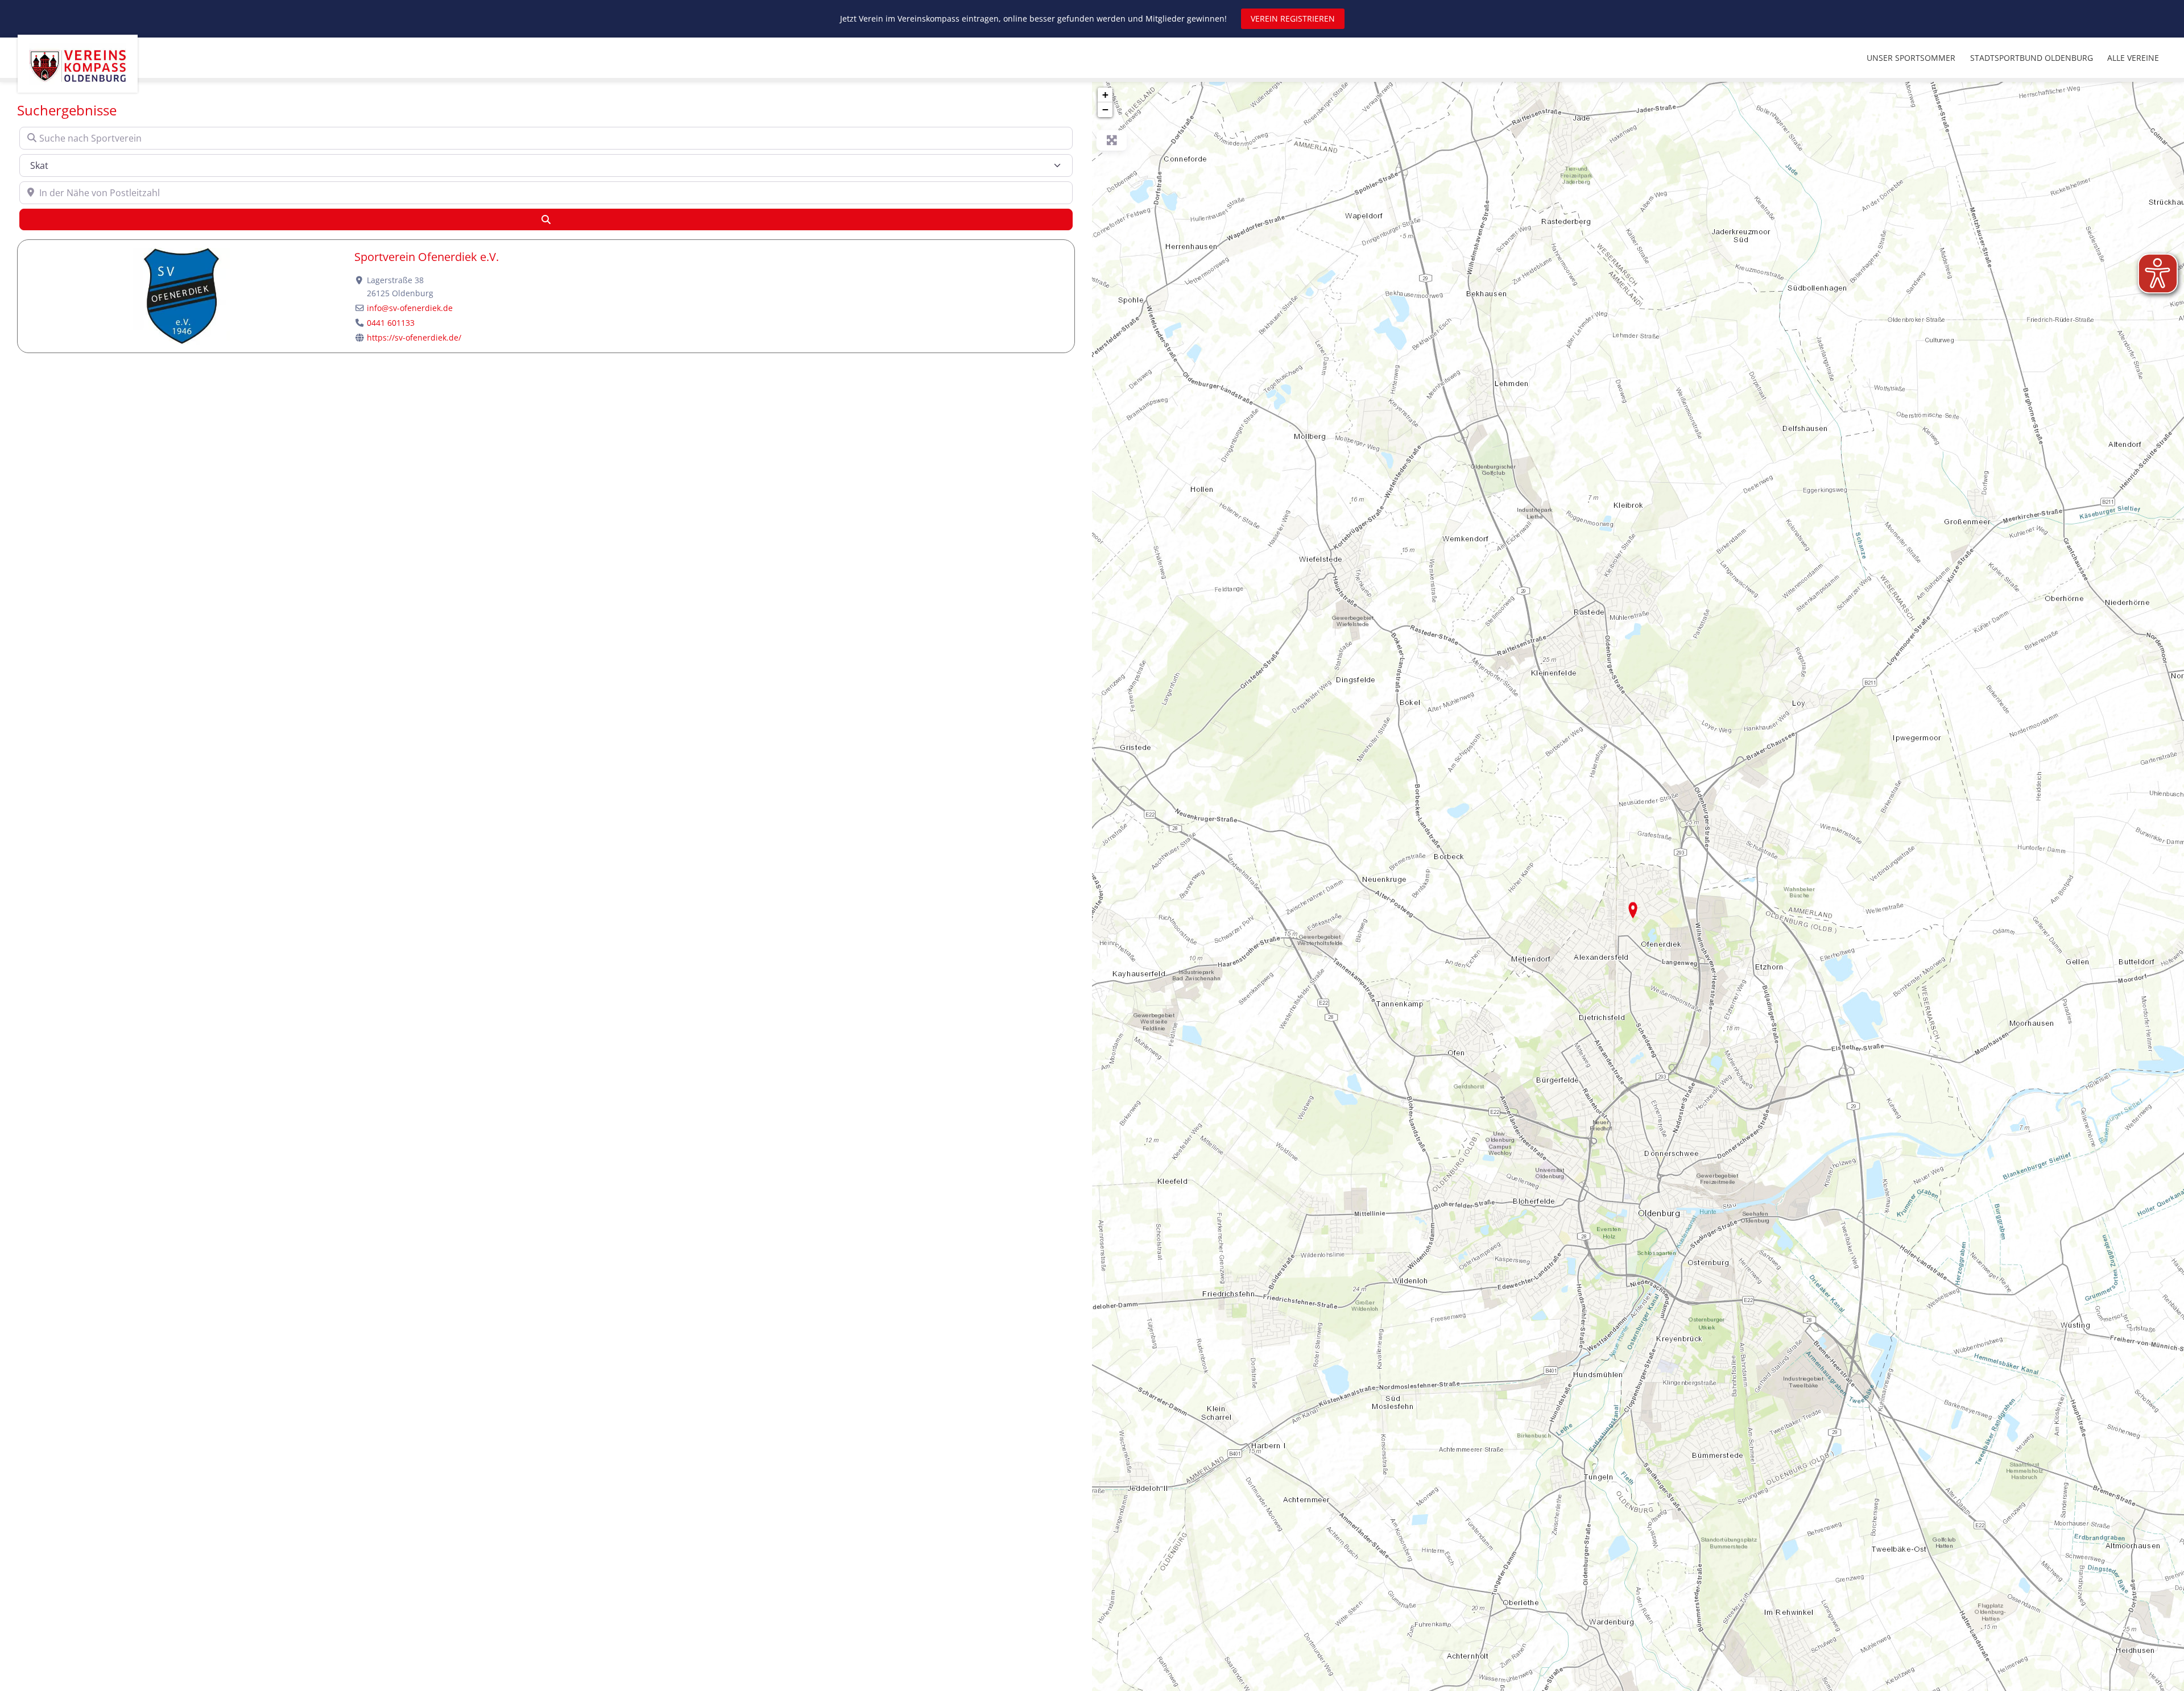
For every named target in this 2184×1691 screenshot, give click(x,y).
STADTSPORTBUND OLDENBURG (2032, 58)
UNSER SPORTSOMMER (1911, 58)
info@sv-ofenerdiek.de (410, 308)
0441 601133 (391, 323)
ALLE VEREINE (2133, 58)
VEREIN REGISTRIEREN (1293, 18)
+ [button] (1105, 95)
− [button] (1105, 109)
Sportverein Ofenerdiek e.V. (427, 257)
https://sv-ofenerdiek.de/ (414, 337)
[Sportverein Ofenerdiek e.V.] (1633, 910)
